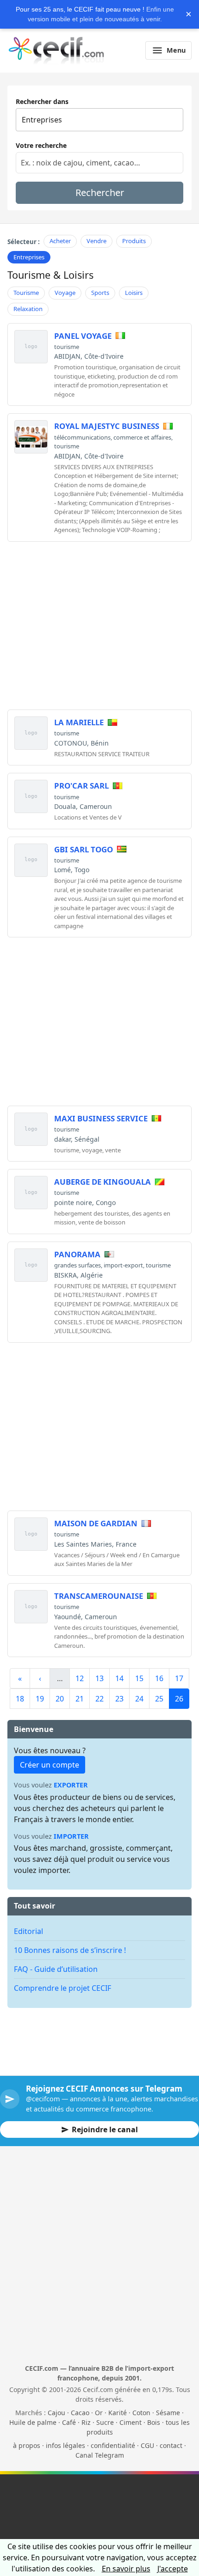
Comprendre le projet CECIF (62, 1988)
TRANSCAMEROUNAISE (99, 1596)
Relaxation (28, 309)
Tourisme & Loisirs (50, 275)
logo (31, 346)
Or (99, 2413)
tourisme (67, 347)
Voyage (65, 293)
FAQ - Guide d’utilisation (56, 1969)
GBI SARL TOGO (84, 849)
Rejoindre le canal (105, 2129)
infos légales (65, 2445)
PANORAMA (77, 1254)
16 (159, 1678)
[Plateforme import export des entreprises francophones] (56, 50)
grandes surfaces (78, 1265)
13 (99, 1678)
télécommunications (82, 437)
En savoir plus (126, 2569)
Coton (141, 2413)
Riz (86, 2422)
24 (139, 1699)
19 (40, 1699)
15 (139, 1678)
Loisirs (134, 293)
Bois (154, 2422)
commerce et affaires (142, 437)
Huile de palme (33, 2422)
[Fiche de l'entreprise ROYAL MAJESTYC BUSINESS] (31, 437)
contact (171, 2445)
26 (179, 1699)
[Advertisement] (99, 614)
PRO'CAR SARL (81, 786)
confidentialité (113, 2445)
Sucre (105, 2422)
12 (80, 1678)
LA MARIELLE (79, 722)
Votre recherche (41, 145)
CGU (147, 2445)
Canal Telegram (100, 2455)
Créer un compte (50, 1765)
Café (69, 2422)
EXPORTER (71, 1785)
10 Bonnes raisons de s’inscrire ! (70, 1950)
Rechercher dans (42, 101)
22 (99, 1699)
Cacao (80, 2413)
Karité (118, 2413)
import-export (123, 1265)
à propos (27, 2445)
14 (119, 1678)
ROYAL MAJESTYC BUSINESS (107, 426)
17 (179, 1678)
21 (80, 1699)
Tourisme (26, 293)
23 (119, 1699)
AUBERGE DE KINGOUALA (103, 1182)
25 (159, 1699)
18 (20, 1699)
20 (60, 1699)
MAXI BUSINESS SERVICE (101, 1118)
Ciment (131, 2422)
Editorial (28, 1931)
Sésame (168, 2413)
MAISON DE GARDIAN (96, 1523)
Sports (100, 293)
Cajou (56, 2413)
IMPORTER (71, 1836)
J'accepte (173, 2569)
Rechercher (100, 193)
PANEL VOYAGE (83, 336)
